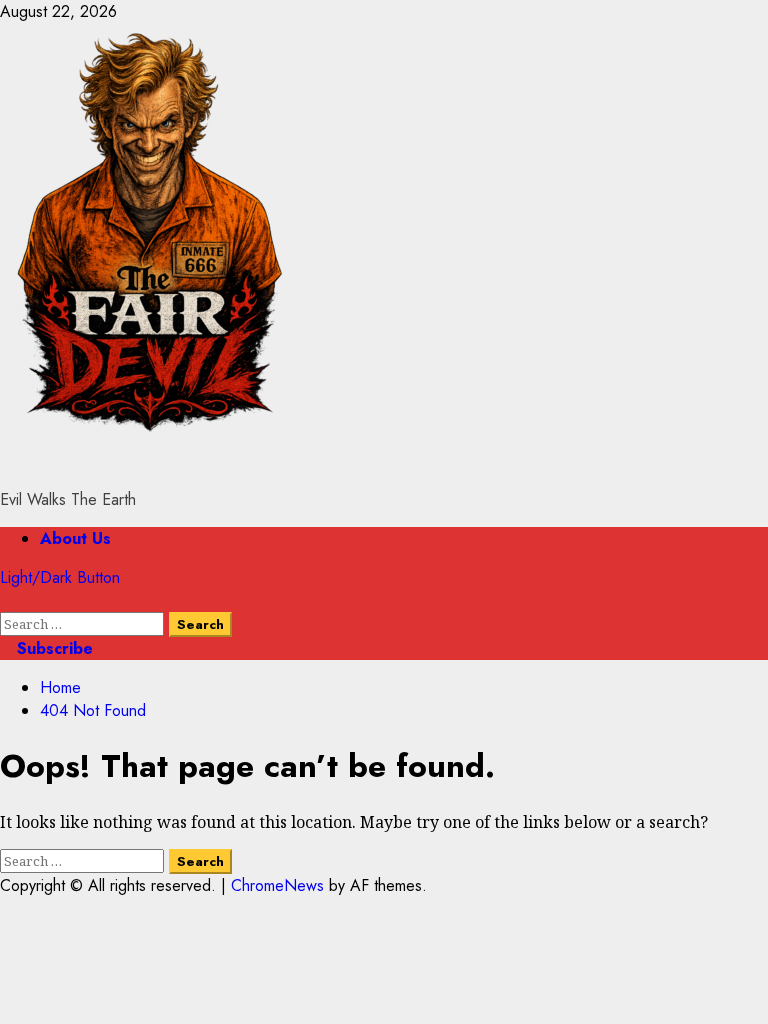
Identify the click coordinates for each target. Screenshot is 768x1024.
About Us (75, 538)
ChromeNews (277, 885)
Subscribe (52, 648)
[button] (6, 600)
